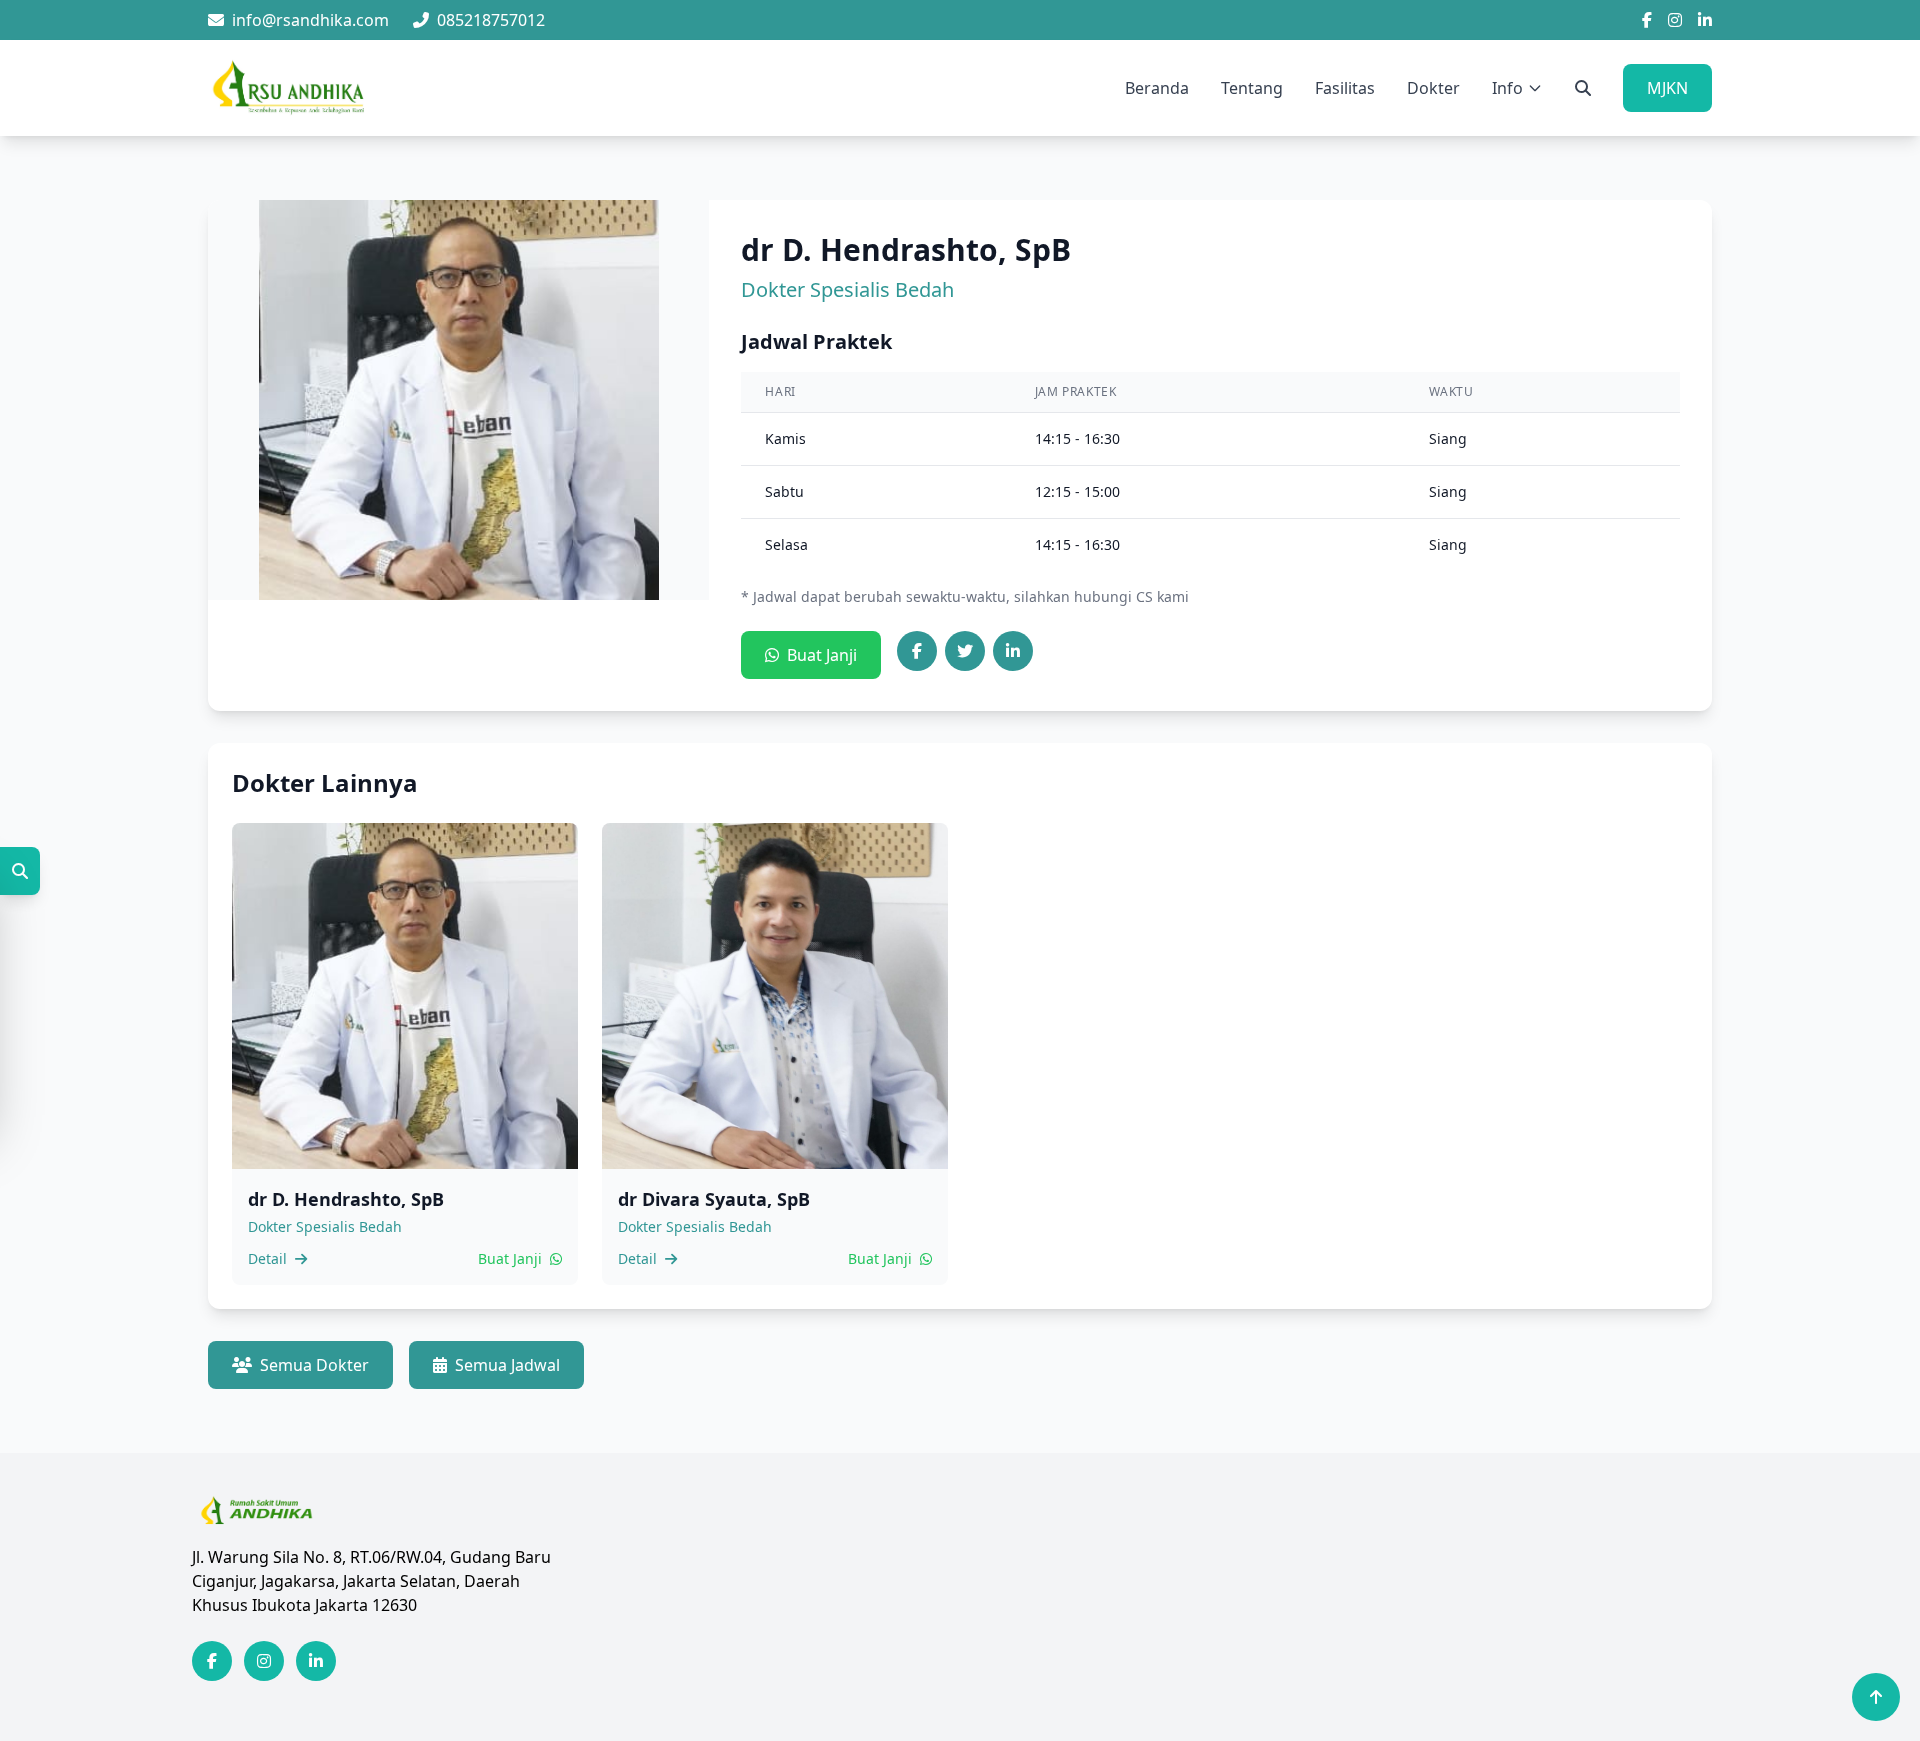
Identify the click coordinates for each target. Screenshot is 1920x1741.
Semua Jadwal (507, 1365)
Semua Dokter (314, 1365)
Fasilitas (1345, 88)
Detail (269, 1258)
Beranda (1157, 88)
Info (1507, 88)
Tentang (1252, 88)
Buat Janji (822, 655)
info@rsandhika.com (310, 20)
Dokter (1433, 88)
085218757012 (491, 20)
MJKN (1667, 88)
